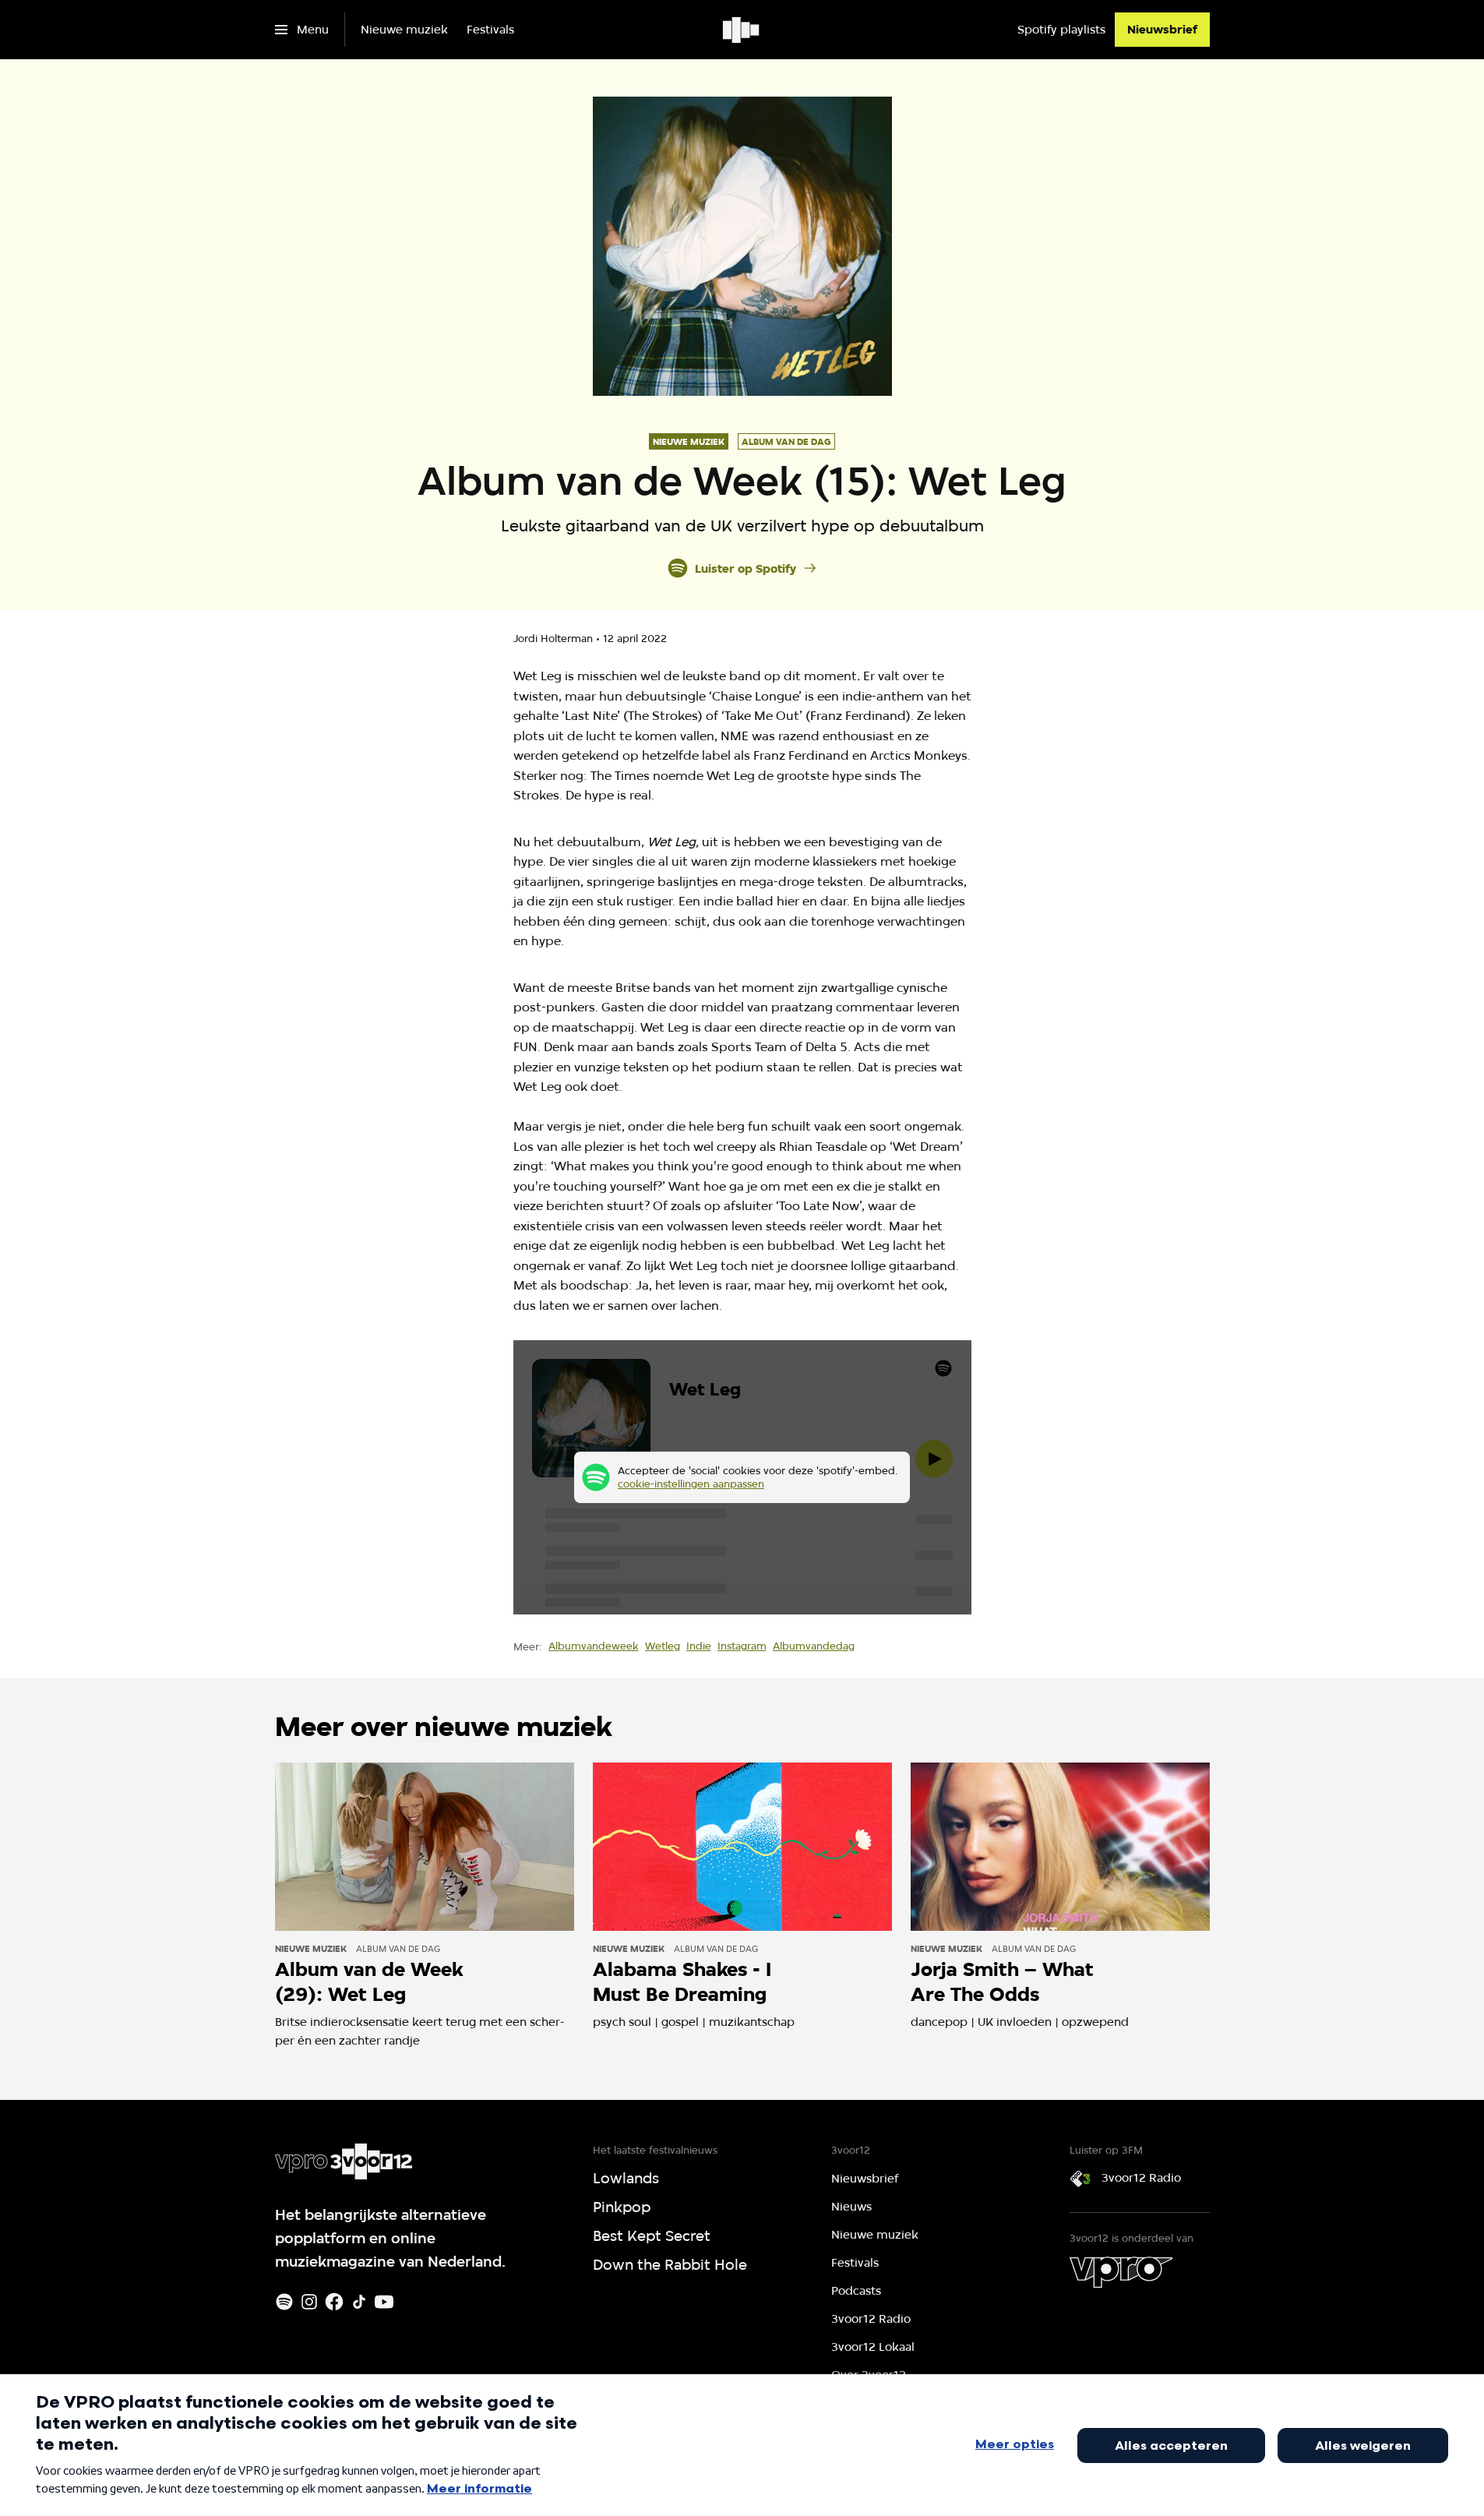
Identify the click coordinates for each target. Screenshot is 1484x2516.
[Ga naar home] (742, 30)
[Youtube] (384, 2302)
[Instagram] (309, 2302)
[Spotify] (284, 2302)
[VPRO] (1121, 2272)
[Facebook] (334, 2302)
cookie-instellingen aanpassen (691, 1484)
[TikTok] (359, 2302)
